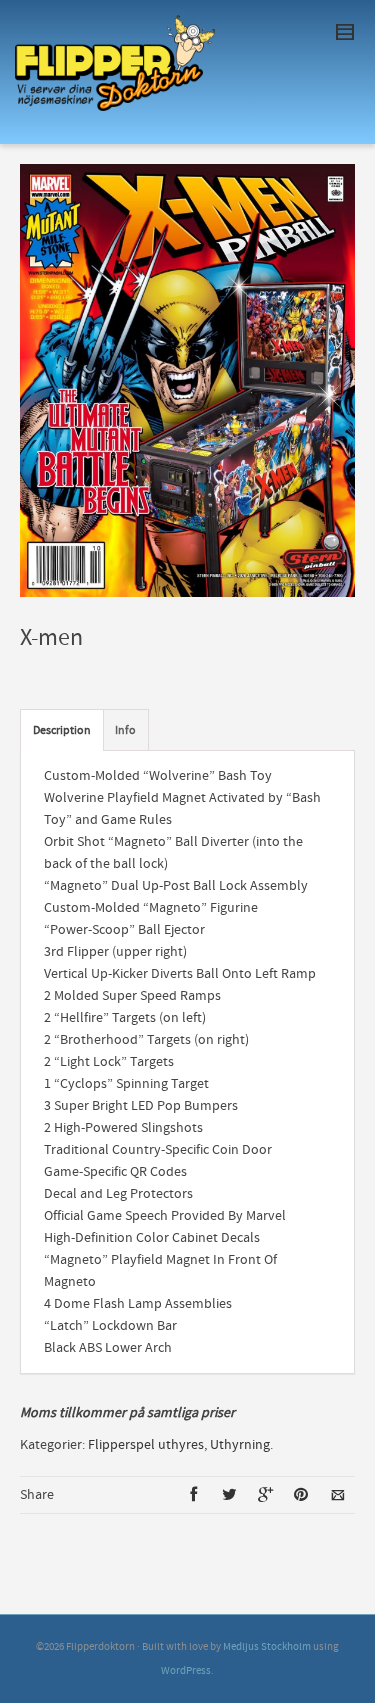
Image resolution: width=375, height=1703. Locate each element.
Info (125, 730)
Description (62, 730)
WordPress (186, 1671)
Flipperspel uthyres (146, 1445)
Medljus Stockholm (267, 1647)
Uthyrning (240, 1445)
